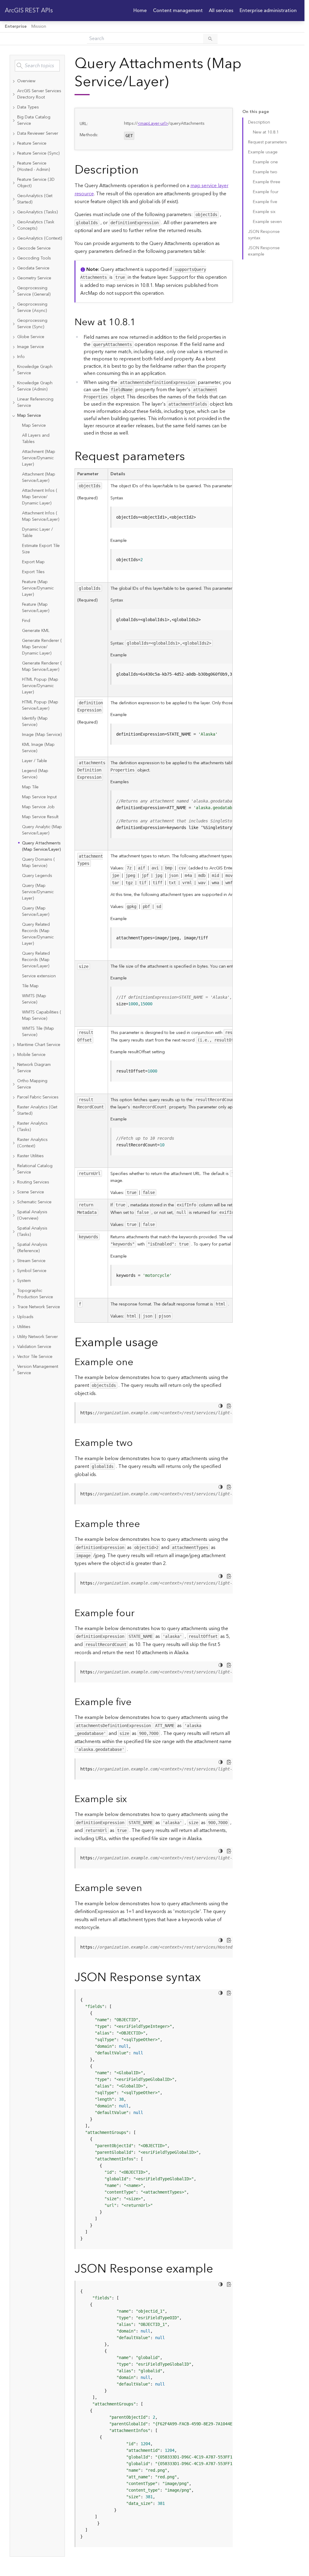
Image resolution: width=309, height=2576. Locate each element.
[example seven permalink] (147, 1888)
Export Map (33, 562)
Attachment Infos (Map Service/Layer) (41, 516)
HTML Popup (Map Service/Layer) (40, 705)
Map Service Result (40, 817)
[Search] (210, 39)
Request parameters (268, 142)
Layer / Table (35, 761)
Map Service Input (39, 797)
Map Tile (30, 787)
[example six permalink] (132, 1799)
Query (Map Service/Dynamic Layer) (38, 892)
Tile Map (30, 986)
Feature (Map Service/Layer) (36, 608)
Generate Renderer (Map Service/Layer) (42, 666)
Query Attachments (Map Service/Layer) (41, 846)
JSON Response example (264, 251)
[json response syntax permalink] (205, 1978)
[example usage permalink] (163, 1343)
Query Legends (37, 876)
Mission (39, 27)
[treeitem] (37, 81)
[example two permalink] (138, 1443)
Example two (265, 172)
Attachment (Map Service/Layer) (39, 478)
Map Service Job (38, 807)
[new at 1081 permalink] (141, 322)
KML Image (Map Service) (38, 748)
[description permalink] (143, 170)
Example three (267, 182)
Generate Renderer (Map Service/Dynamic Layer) (42, 647)
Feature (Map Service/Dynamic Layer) (38, 588)
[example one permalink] (138, 1362)
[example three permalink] (145, 1524)
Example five (265, 202)
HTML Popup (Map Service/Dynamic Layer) (40, 686)
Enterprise (16, 27)
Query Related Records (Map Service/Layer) (36, 960)
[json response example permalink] (218, 2269)
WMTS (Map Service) (34, 999)
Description (259, 122)
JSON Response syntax (264, 235)
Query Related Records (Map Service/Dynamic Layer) (38, 934)
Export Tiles (33, 572)
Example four (266, 192)
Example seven (267, 222)
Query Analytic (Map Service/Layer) (42, 830)
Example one (265, 162)
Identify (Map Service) (35, 722)
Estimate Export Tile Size (41, 549)
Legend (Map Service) (35, 774)
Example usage (263, 152)
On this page (256, 112)
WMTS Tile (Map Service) (38, 1032)
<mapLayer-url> (153, 124)
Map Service (34, 426)
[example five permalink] (136, 1702)
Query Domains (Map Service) (38, 863)
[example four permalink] (139, 1613)
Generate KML (36, 631)
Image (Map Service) (42, 735)
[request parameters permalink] (190, 457)
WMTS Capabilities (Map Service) (42, 1015)
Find (26, 621)
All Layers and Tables (36, 439)
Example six (264, 212)
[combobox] (37, 66)
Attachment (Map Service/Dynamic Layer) (39, 458)
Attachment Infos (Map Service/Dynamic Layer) (40, 497)
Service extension (39, 976)
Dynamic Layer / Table (37, 533)
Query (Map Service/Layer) (36, 911)
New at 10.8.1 (266, 132)
